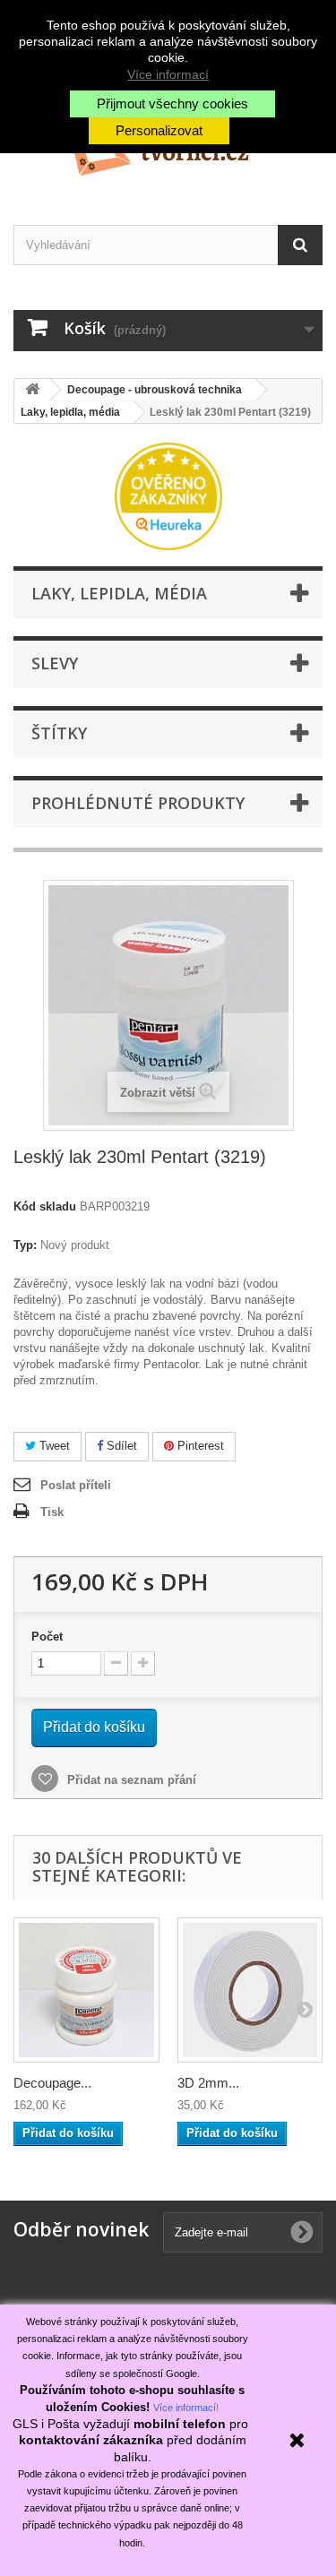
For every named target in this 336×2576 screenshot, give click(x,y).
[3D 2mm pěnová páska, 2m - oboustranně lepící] (250, 1990)
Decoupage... (52, 2083)
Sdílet (120, 1446)
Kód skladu (45, 1206)
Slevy (55, 663)
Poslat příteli (76, 1485)
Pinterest (199, 1446)
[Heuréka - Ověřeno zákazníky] (168, 495)
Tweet (53, 1446)
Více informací (168, 74)
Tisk (52, 1512)
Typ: (25, 1245)
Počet (47, 1637)
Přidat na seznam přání (130, 1780)
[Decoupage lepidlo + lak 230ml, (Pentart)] (86, 1990)
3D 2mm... (208, 2083)
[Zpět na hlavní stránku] (32, 390)
